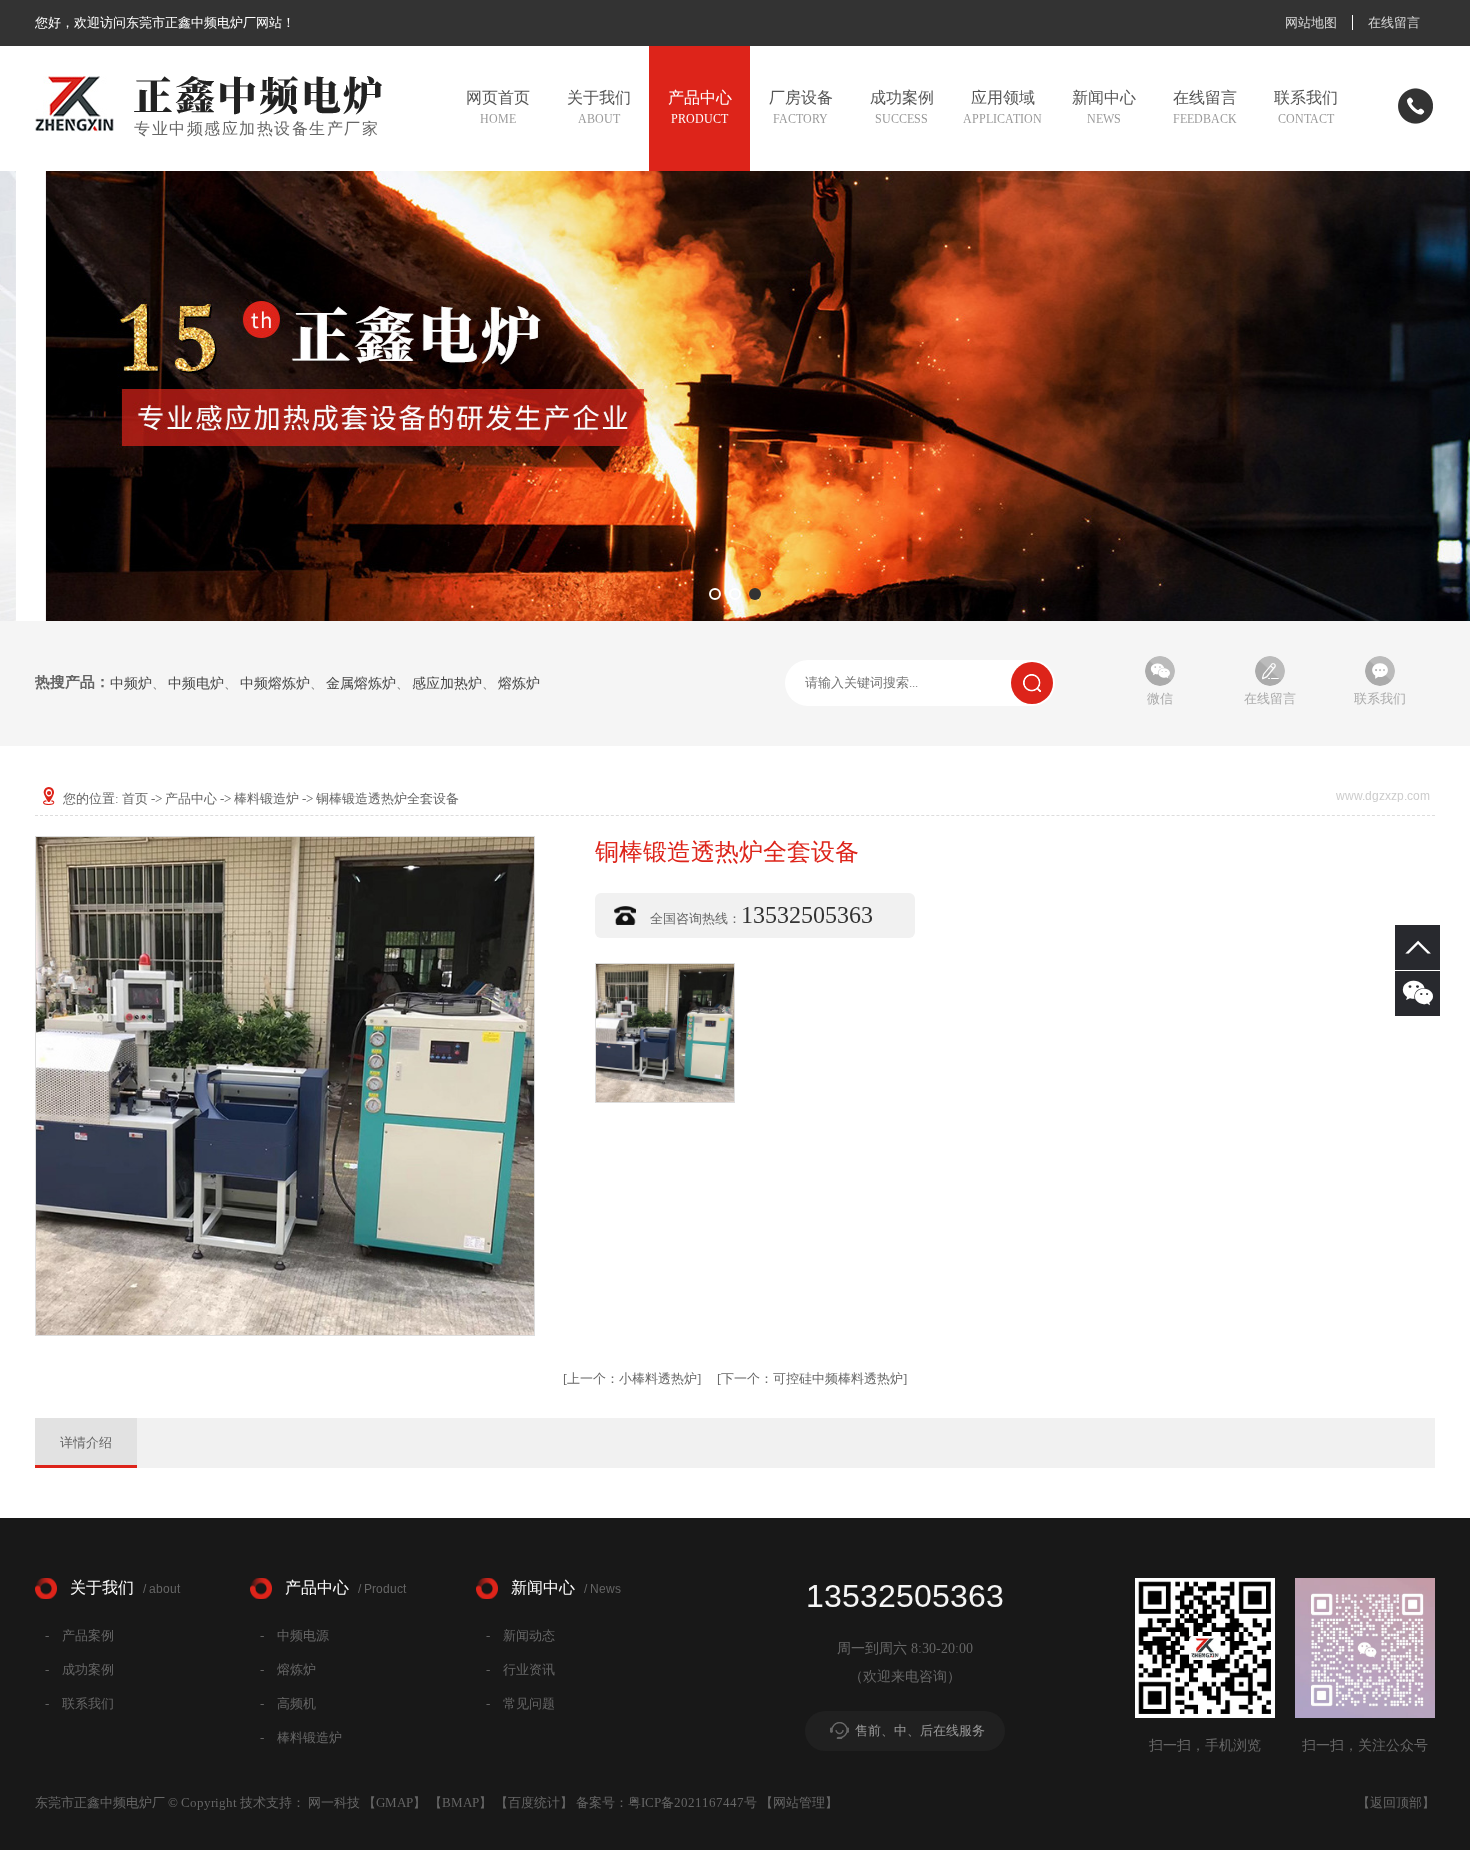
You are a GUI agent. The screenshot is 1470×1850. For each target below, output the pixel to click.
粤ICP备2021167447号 (692, 1802)
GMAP (394, 1802)
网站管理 (799, 1802)
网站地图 (1311, 22)
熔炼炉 (519, 684)
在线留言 (1394, 22)
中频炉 (131, 684)
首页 (135, 798)
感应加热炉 (447, 684)
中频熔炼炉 (275, 684)
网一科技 (334, 1802)
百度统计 (534, 1802)
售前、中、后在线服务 (920, 1730)
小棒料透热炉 (632, 1378)
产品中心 (191, 798)
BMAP (460, 1802)
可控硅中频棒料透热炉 (812, 1378)
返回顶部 (1396, 1802)
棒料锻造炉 (266, 798)
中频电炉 (196, 684)
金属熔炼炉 (361, 684)
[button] (715, 594)
